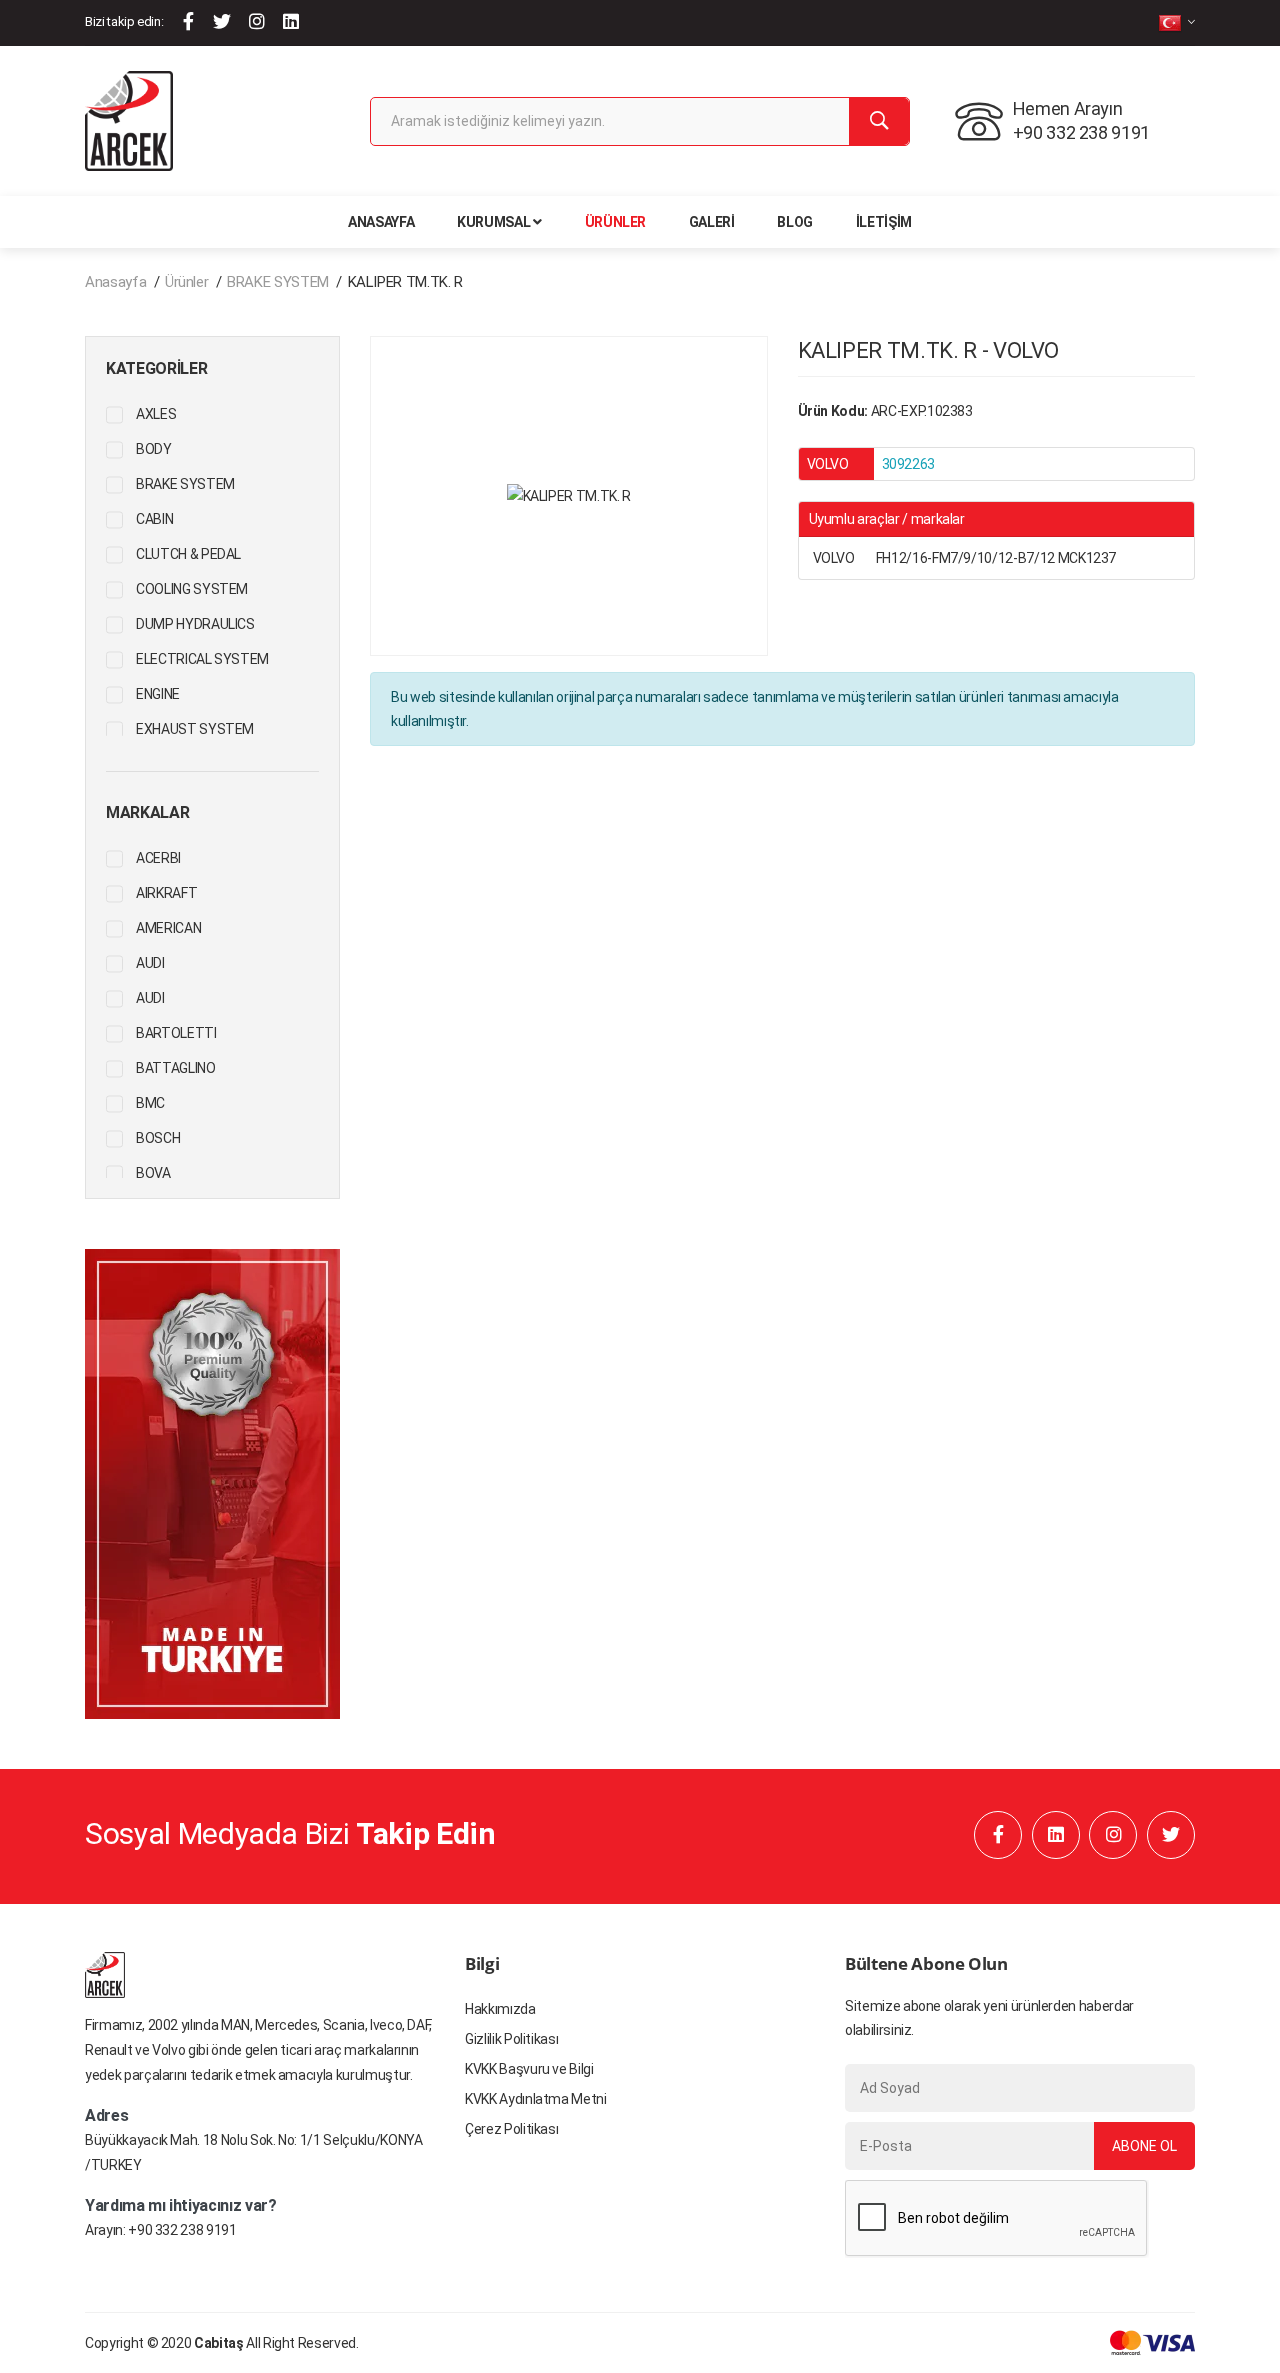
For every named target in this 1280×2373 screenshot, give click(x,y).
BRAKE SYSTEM (278, 282)
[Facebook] (188, 21)
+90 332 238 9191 (182, 2230)
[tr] (1176, 22)
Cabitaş (219, 2343)
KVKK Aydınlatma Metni (536, 2099)
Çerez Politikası (511, 2129)
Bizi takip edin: (124, 21)
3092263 (909, 464)
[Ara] (879, 121)
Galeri (712, 222)
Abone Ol (1144, 2146)
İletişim (884, 222)
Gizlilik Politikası (511, 2039)
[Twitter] (222, 21)
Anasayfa (381, 222)
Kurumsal (493, 222)
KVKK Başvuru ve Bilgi (529, 2069)
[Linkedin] (291, 21)
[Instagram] (257, 21)
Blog (795, 222)
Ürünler (616, 222)
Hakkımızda (500, 2009)
